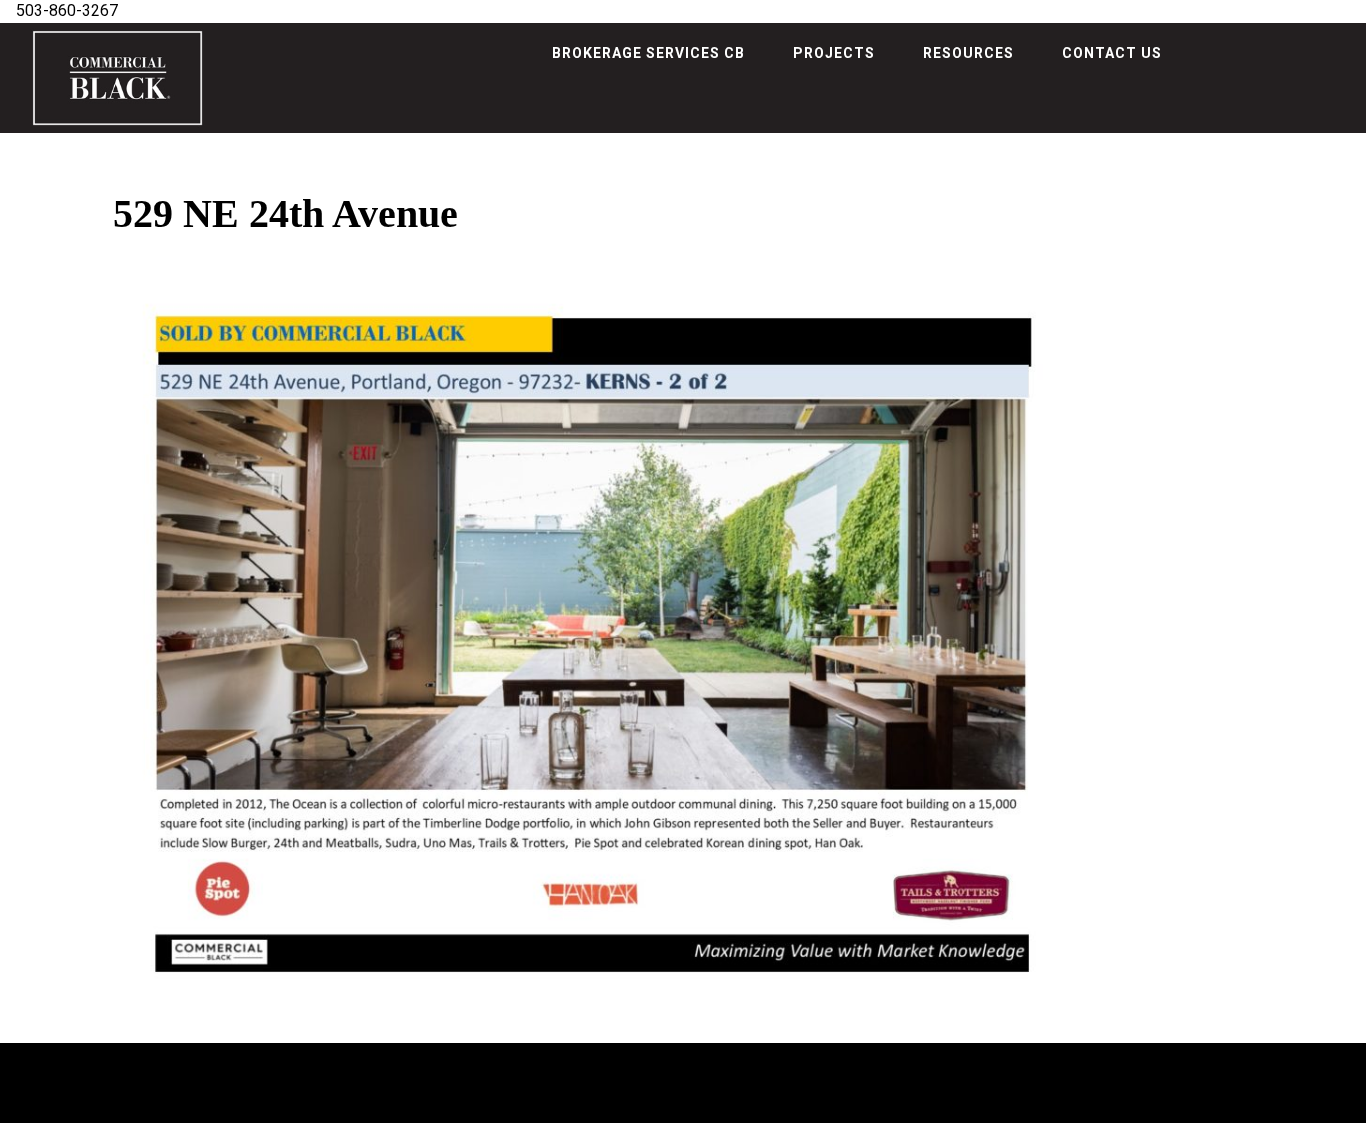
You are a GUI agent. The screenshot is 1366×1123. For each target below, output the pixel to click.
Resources (968, 53)
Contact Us (1112, 53)
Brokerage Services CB (648, 53)
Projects (834, 53)
